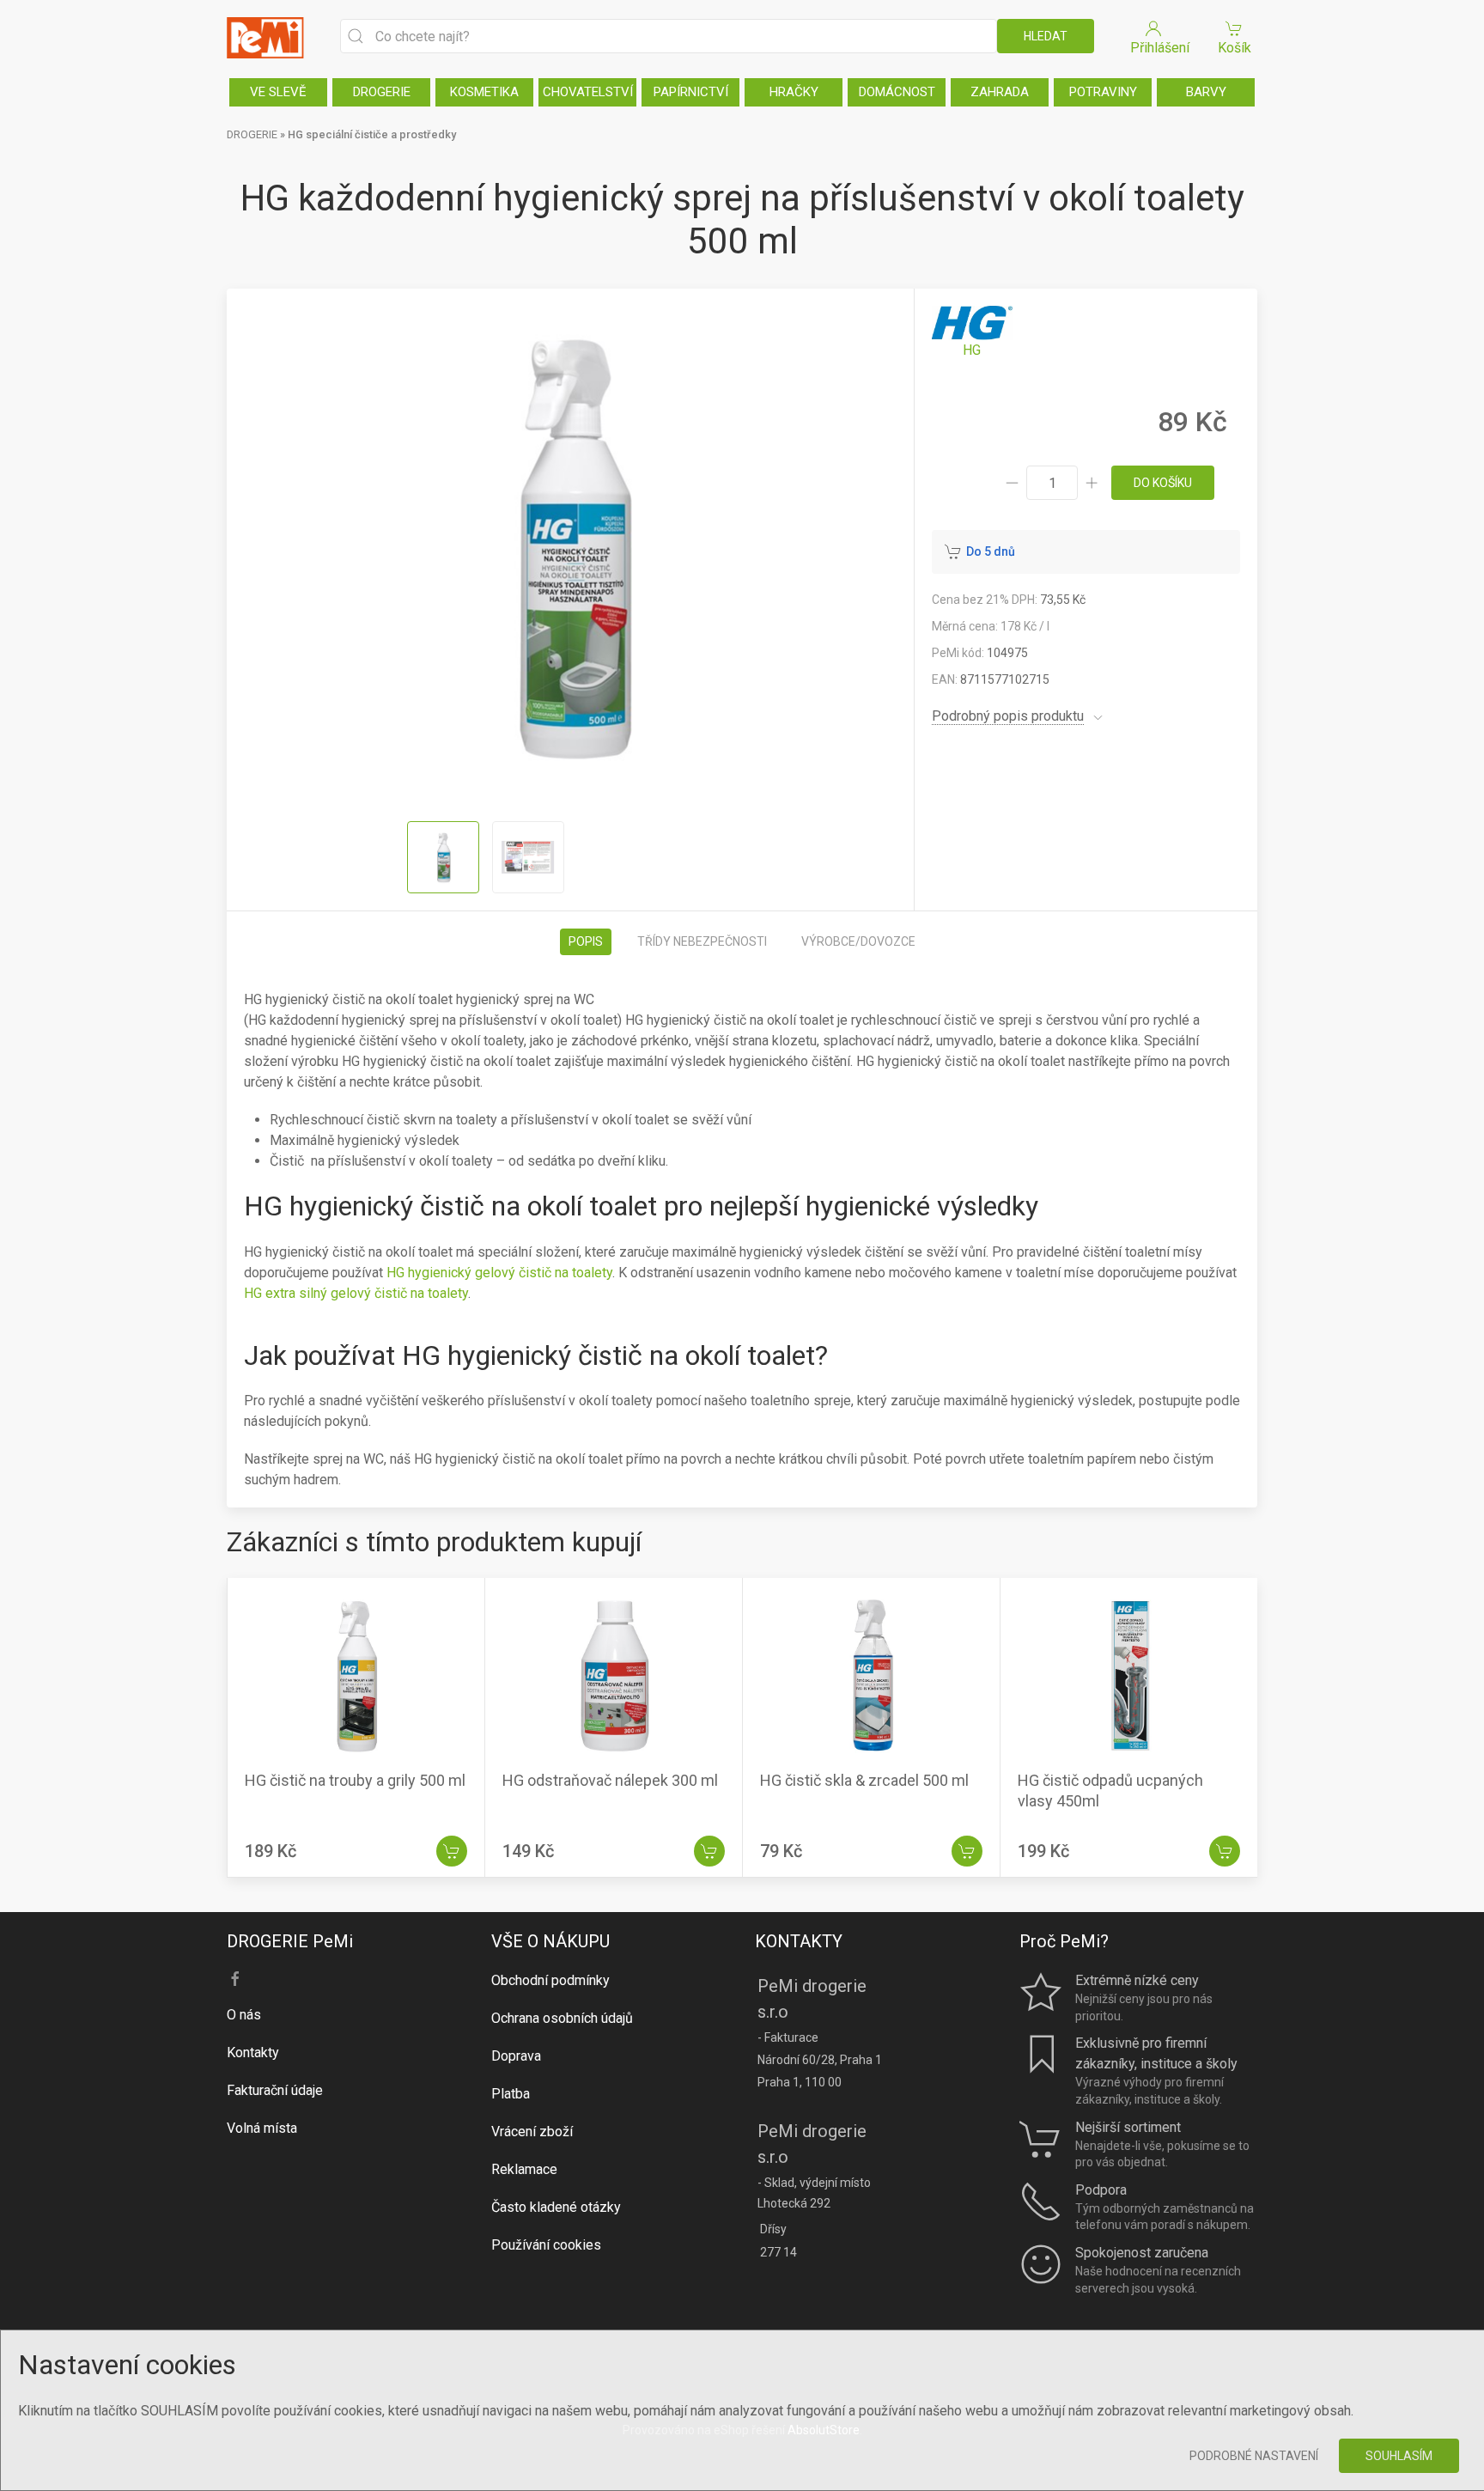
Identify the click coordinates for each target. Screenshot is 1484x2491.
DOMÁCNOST (897, 92)
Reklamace (524, 2169)
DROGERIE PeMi (290, 1941)
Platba (511, 2094)
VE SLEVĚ (278, 92)
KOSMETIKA (484, 92)
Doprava (516, 2056)
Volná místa (262, 2128)
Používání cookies (546, 2245)
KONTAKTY (799, 1941)
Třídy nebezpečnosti (702, 941)
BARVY (1206, 92)
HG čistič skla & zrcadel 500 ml (864, 1780)
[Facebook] (235, 1979)
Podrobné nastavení (1254, 2456)
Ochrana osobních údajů (562, 2018)
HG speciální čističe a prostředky (372, 134)
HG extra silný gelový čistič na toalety (356, 1293)
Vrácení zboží (532, 2132)
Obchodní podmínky (550, 1980)
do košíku (1163, 483)
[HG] (972, 333)
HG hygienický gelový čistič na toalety (499, 1273)
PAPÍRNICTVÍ (691, 92)
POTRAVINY (1103, 92)
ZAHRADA (1000, 92)
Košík (1235, 48)
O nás (244, 2015)
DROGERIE (382, 92)
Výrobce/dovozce (858, 941)
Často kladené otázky (556, 2207)
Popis (586, 941)
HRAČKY (794, 92)
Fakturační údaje (275, 2090)
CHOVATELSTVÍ (588, 92)
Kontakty (253, 2052)
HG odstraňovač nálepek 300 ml (610, 1780)
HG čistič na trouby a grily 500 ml (355, 1780)
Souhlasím (1399, 2456)
